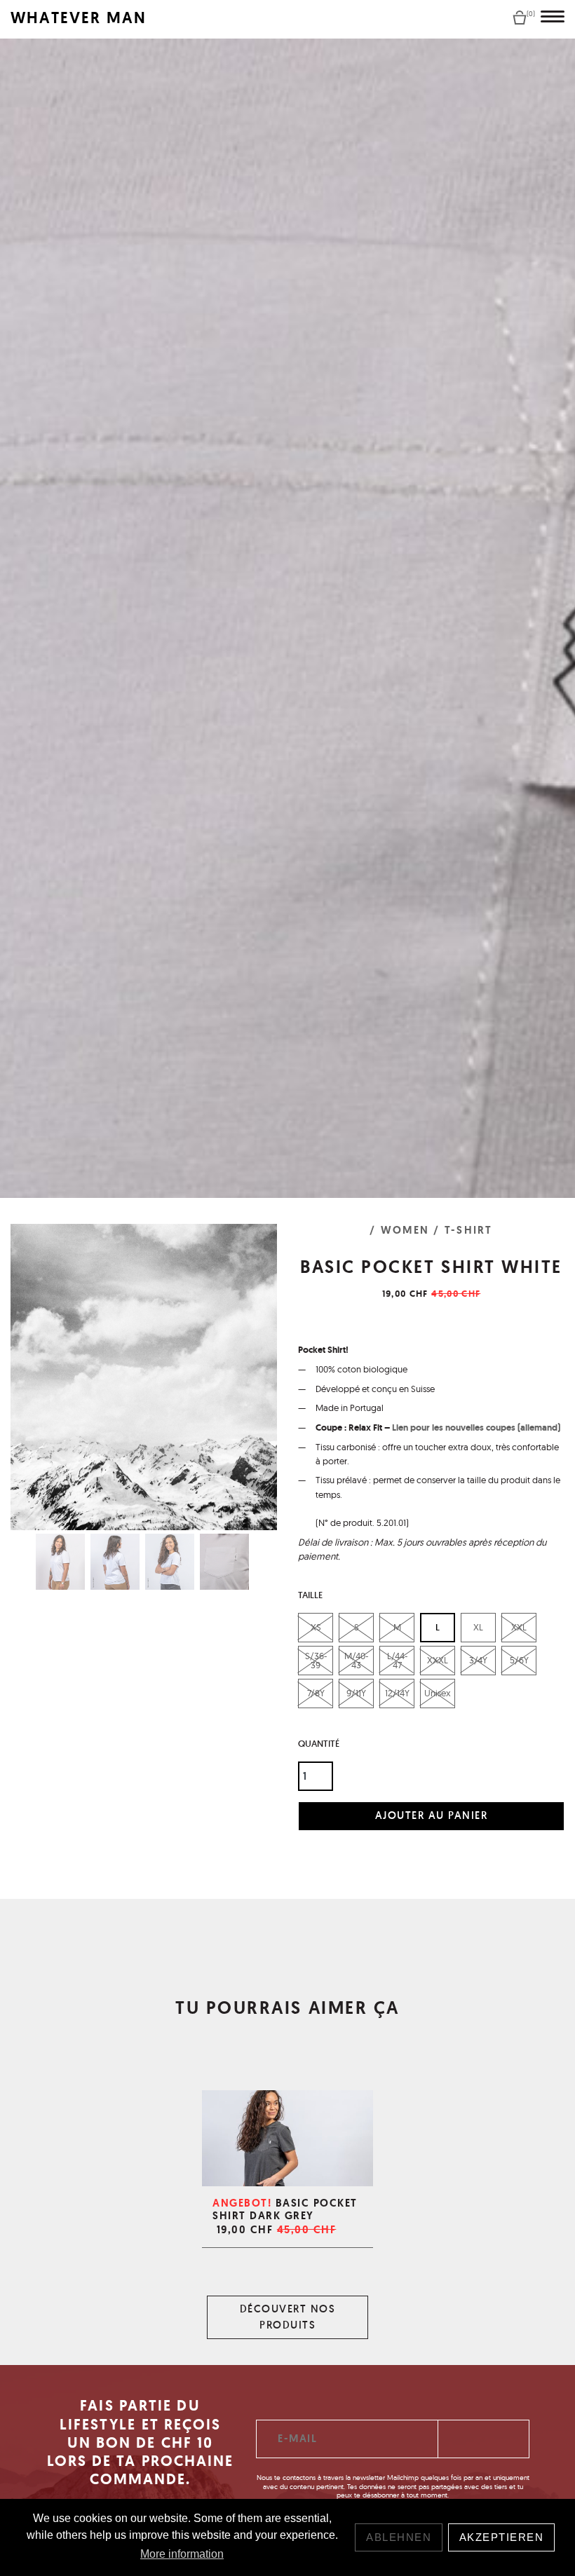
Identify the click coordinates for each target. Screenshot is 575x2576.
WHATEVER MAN (79, 18)
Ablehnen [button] (399, 2537)
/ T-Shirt (463, 1230)
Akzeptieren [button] (502, 2537)
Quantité (319, 1744)
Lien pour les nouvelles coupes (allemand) (476, 1427)
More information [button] (182, 2554)
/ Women (399, 1230)
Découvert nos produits (288, 2317)
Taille (310, 1595)
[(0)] (520, 17)
